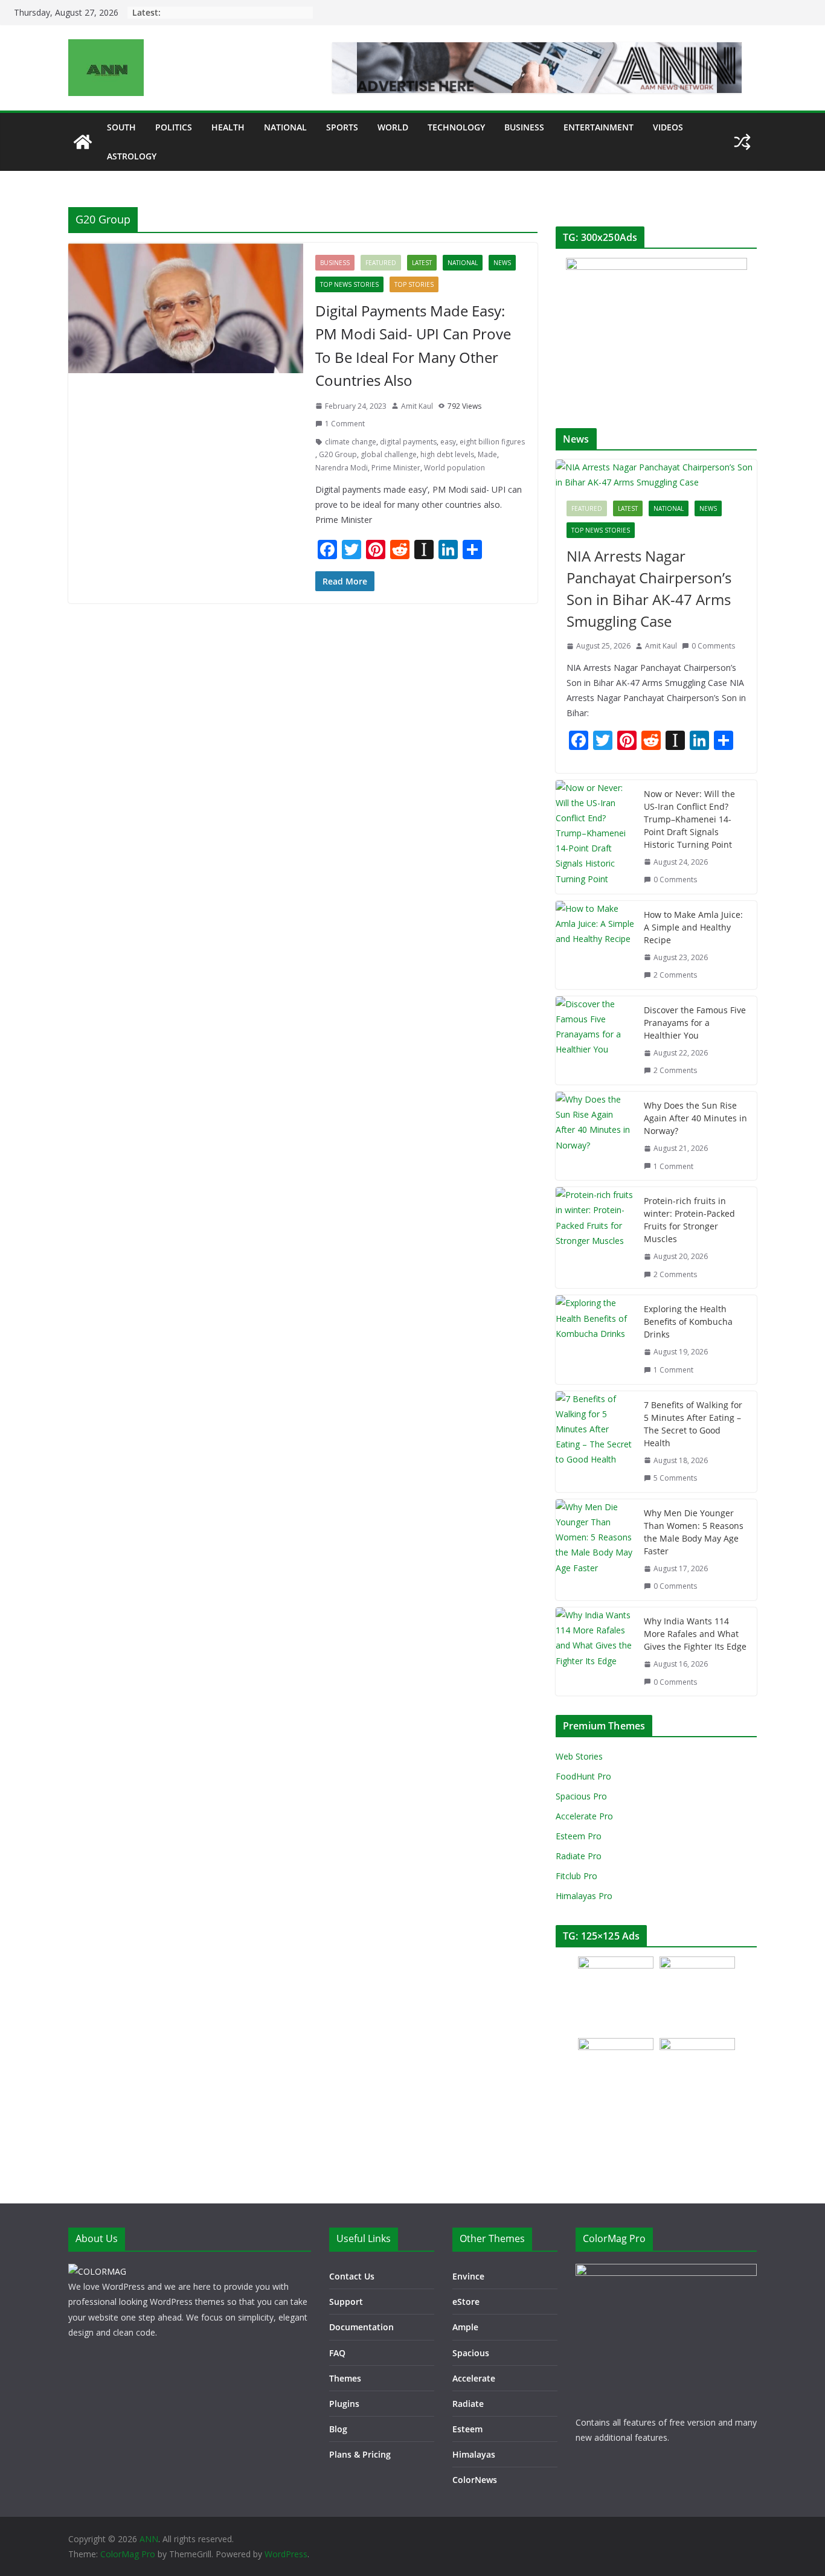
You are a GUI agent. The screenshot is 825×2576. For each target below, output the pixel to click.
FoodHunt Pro (583, 1776)
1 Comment (345, 424)
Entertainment (599, 127)
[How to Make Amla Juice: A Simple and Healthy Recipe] (595, 945)
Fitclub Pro (576, 1876)
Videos (668, 127)
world (393, 127)
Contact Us (352, 2276)
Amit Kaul (417, 406)
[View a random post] (742, 142)
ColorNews (475, 2480)
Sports (342, 127)
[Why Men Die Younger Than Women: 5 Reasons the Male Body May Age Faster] (595, 1550)
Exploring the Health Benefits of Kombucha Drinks (688, 1322)
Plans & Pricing (360, 2454)
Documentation (361, 2327)
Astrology (132, 156)
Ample (465, 2327)
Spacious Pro (581, 1796)
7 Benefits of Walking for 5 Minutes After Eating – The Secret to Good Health (693, 1424)
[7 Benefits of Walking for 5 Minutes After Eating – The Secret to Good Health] (595, 1442)
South (121, 127)
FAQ (337, 2353)
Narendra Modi (342, 468)
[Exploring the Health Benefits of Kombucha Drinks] (595, 1339)
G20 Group (338, 454)
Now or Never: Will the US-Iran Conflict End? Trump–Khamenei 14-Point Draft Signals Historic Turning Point (689, 819)
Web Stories (579, 1756)
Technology (456, 127)
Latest (422, 263)
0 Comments (713, 646)
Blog (338, 2429)
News (502, 263)
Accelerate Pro (584, 1816)
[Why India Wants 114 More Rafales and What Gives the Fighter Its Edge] (595, 1652)
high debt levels (447, 454)
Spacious (471, 2353)
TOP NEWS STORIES (349, 284)
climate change (351, 442)
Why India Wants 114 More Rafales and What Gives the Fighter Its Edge (695, 1634)
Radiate (468, 2404)
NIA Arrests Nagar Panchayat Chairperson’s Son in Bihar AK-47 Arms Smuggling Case (649, 588)
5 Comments (675, 1478)
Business (524, 127)
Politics (174, 127)
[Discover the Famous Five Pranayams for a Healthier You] (595, 1040)
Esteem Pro (579, 1836)
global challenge (389, 454)
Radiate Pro (579, 1856)
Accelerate (474, 2378)
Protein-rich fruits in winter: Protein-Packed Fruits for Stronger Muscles (689, 1220)
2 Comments (675, 975)
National (285, 127)
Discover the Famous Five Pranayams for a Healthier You (695, 1023)
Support (346, 2302)
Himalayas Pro (584, 1896)
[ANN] (83, 142)
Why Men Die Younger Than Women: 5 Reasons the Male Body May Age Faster (694, 1532)
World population (454, 468)
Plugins (344, 2404)
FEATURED (381, 263)
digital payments (408, 442)
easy (448, 442)
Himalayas (474, 2454)
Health (228, 127)
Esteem (467, 2429)
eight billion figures (492, 442)
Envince (468, 2276)
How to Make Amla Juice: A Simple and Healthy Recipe (693, 927)
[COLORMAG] (97, 2271)
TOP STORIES (414, 284)
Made (487, 454)
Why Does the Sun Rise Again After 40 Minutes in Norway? (695, 1118)
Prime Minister (396, 468)
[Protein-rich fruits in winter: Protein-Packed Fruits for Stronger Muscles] (595, 1238)
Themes (345, 2378)
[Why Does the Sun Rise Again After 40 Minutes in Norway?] (595, 1136)
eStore (466, 2302)
